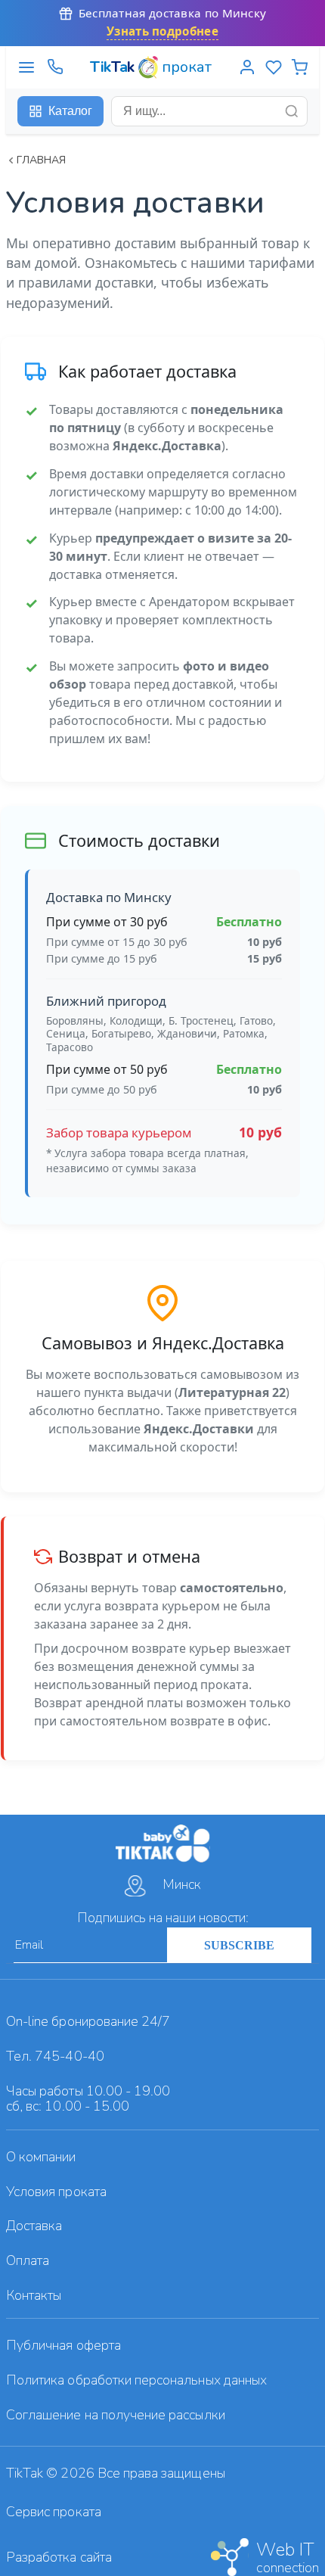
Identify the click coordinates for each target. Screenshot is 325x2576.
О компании (41, 2157)
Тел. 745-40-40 (55, 2056)
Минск (182, 1884)
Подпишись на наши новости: (163, 1918)
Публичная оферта (63, 2345)
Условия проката (56, 2192)
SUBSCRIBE (239, 1945)
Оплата (28, 2260)
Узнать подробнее (162, 31)
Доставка (34, 2226)
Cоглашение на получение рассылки (116, 2415)
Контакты (34, 2295)
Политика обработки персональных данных (136, 2380)
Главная (41, 160)
